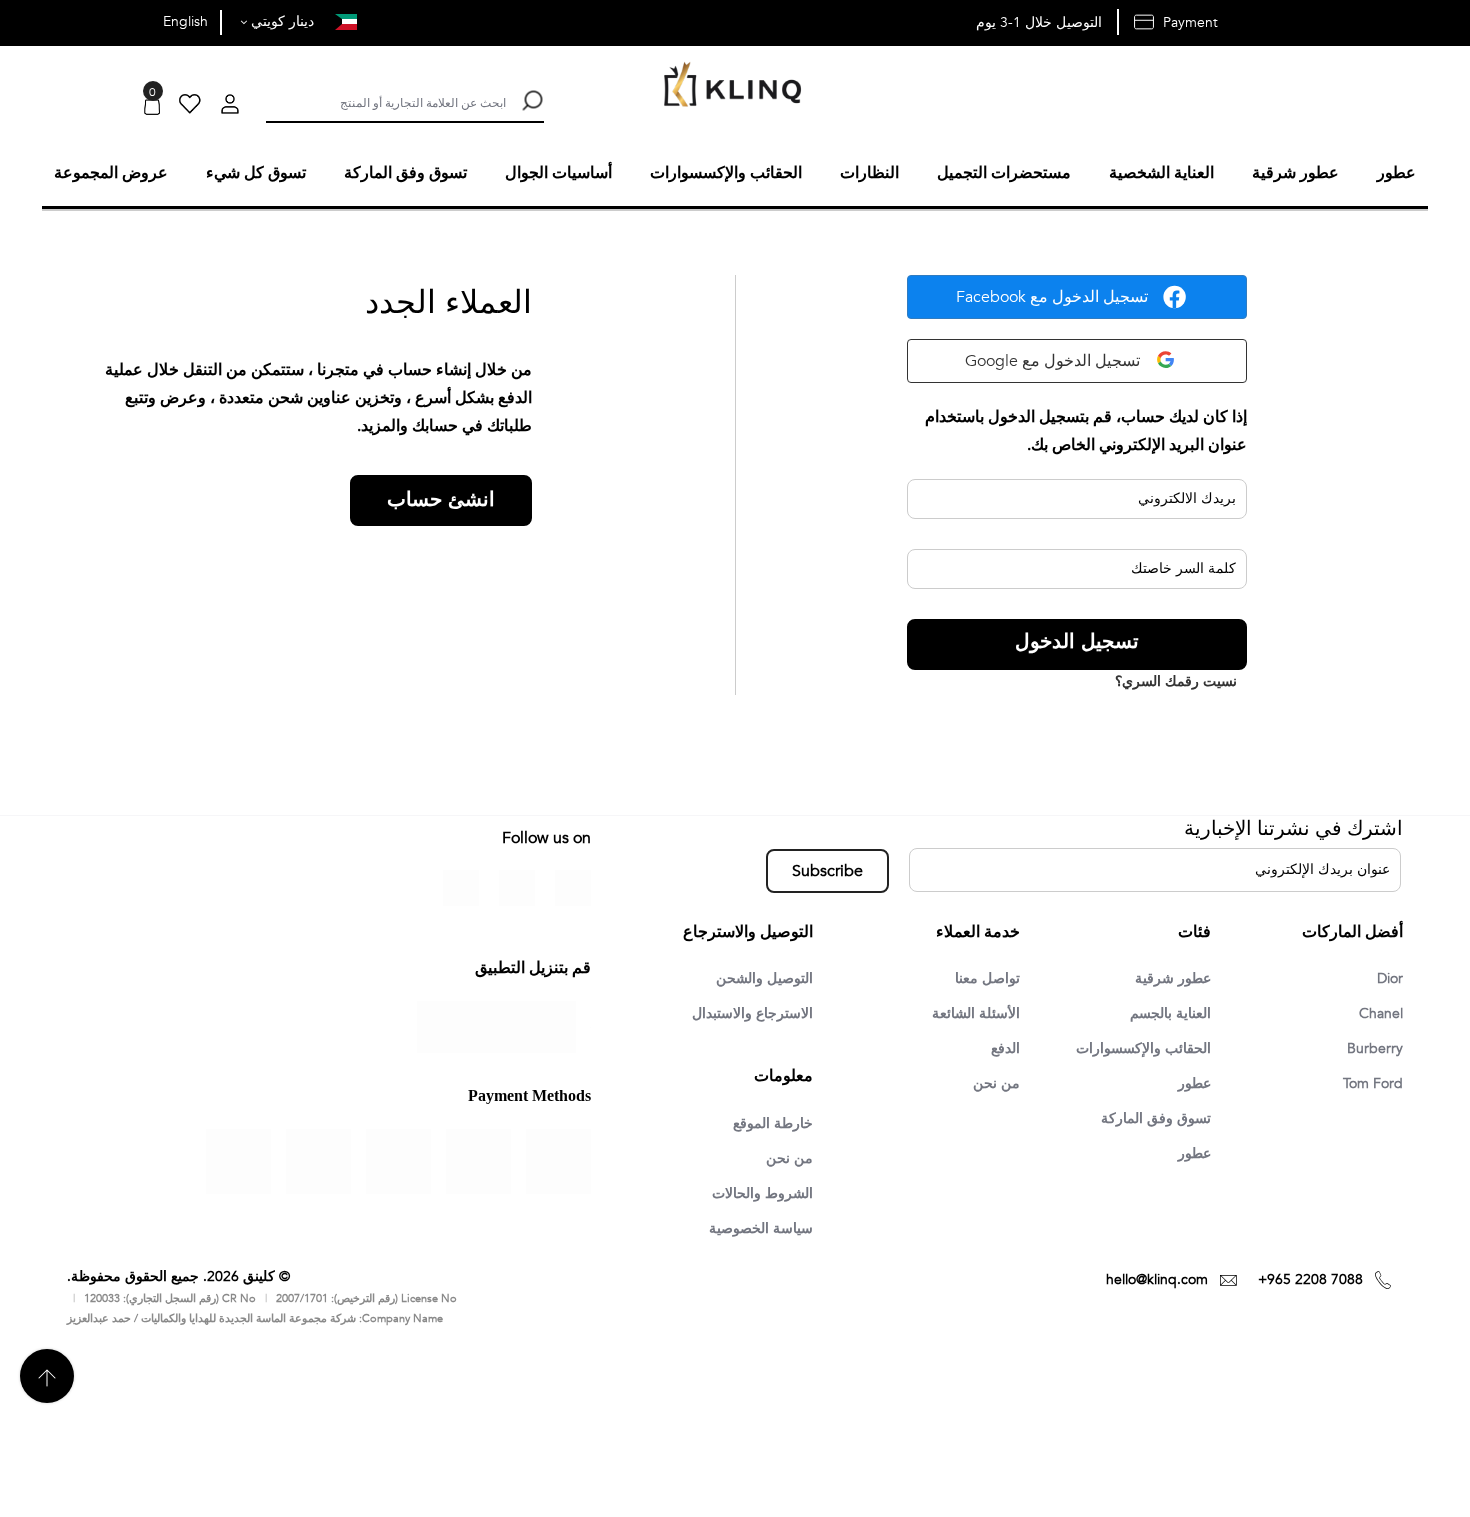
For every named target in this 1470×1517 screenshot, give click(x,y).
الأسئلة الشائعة (971, 1012)
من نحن (994, 1084)
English (185, 21)
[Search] (529, 101)
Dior (1388, 976)
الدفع (1003, 1048)
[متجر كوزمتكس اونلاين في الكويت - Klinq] (728, 86)
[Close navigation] (21, 20)
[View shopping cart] (152, 106)
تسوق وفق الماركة (1149, 1120)
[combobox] (386, 101)
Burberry (1372, 1048)
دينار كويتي (280, 21)
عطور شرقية (1167, 976)
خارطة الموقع (767, 1123)
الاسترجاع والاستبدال (744, 1012)
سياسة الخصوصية (754, 1231)
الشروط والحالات (755, 1195)
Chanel (1378, 1012)
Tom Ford (1369, 1084)
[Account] (230, 106)
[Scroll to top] (47, 1379)
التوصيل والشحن (758, 976)
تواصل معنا (983, 976)
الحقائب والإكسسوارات (1135, 1048)
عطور (1191, 1084)
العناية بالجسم (1164, 1012)
